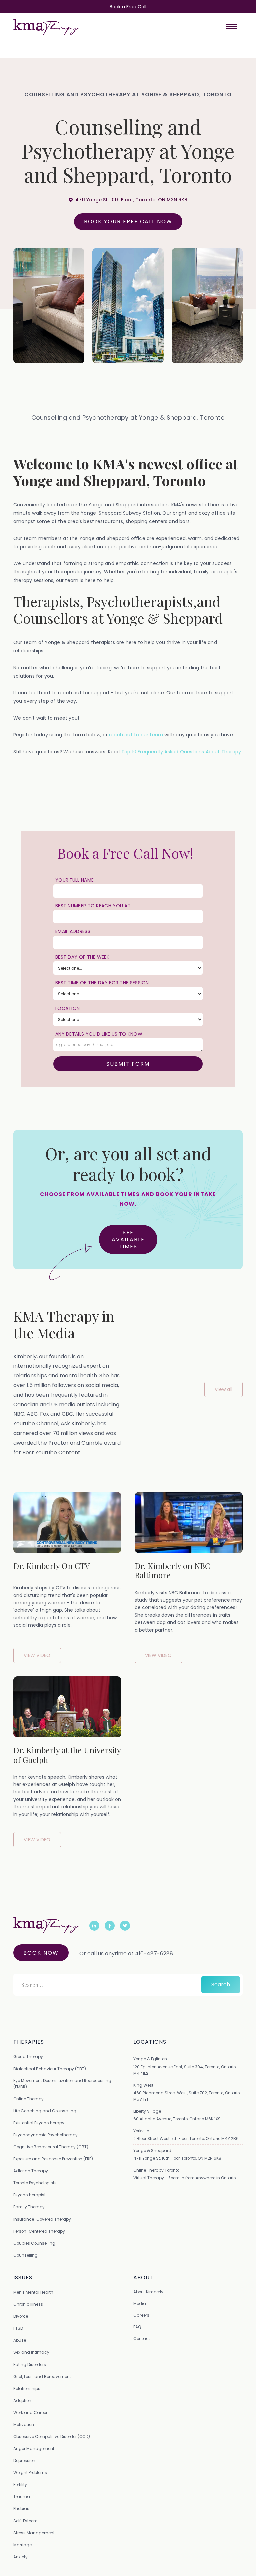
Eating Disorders (30, 2364)
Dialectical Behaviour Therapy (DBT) (50, 2069)
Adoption (22, 2400)
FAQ (137, 2327)
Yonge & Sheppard (152, 2150)
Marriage (22, 2545)
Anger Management (34, 2448)
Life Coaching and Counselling (45, 2111)
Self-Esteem (25, 2521)
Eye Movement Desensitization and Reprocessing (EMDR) (62, 2084)
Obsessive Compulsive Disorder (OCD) (52, 2436)
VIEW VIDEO (37, 1655)
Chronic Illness (28, 2304)
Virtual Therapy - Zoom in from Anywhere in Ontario (184, 2178)
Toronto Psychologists (35, 2183)
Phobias (21, 2508)
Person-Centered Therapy (39, 2231)
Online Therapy (28, 2099)
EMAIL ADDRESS (73, 931)
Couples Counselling (34, 2243)
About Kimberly (148, 2292)
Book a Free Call (128, 7)
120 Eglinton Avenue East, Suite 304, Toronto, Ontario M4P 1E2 (184, 2070)
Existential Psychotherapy (39, 2123)
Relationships (27, 2388)
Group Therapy (28, 2056)
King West (143, 2085)
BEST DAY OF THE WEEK (82, 957)
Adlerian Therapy (31, 2171)
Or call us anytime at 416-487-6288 (126, 1953)
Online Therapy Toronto (156, 2170)
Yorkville (141, 2131)
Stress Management (34, 2533)
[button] (231, 27)
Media (140, 2303)
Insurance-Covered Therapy (42, 2219)
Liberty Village (147, 2111)
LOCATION (67, 1008)
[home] (46, 27)
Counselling (25, 2255)
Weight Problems (30, 2472)
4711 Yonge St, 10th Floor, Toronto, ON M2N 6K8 (177, 2158)
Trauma (22, 2496)
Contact (142, 2338)
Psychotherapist (29, 2195)
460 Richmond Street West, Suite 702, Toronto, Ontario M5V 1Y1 (186, 2096)
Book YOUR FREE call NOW (128, 221)
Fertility (20, 2484)
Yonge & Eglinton (150, 2059)
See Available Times (128, 1239)
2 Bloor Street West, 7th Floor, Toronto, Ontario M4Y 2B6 (186, 2138)
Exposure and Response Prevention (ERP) (53, 2159)
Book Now (41, 1953)
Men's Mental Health (33, 2292)
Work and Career (30, 2412)
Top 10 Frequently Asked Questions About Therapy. (182, 752)
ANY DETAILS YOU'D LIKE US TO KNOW (99, 1034)
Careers (141, 2315)
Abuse (20, 2340)
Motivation (24, 2424)
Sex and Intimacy (31, 2352)
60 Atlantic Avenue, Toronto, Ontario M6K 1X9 (177, 2119)
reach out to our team (136, 735)
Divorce (21, 2316)
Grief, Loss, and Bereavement (42, 2376)
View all (223, 1389)
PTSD (18, 2328)
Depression (24, 2460)
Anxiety (20, 2557)
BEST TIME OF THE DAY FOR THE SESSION (102, 983)
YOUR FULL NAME (74, 880)
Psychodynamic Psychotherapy (45, 2135)
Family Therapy (29, 2207)
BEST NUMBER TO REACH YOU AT (93, 906)
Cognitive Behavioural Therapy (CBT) (51, 2147)
